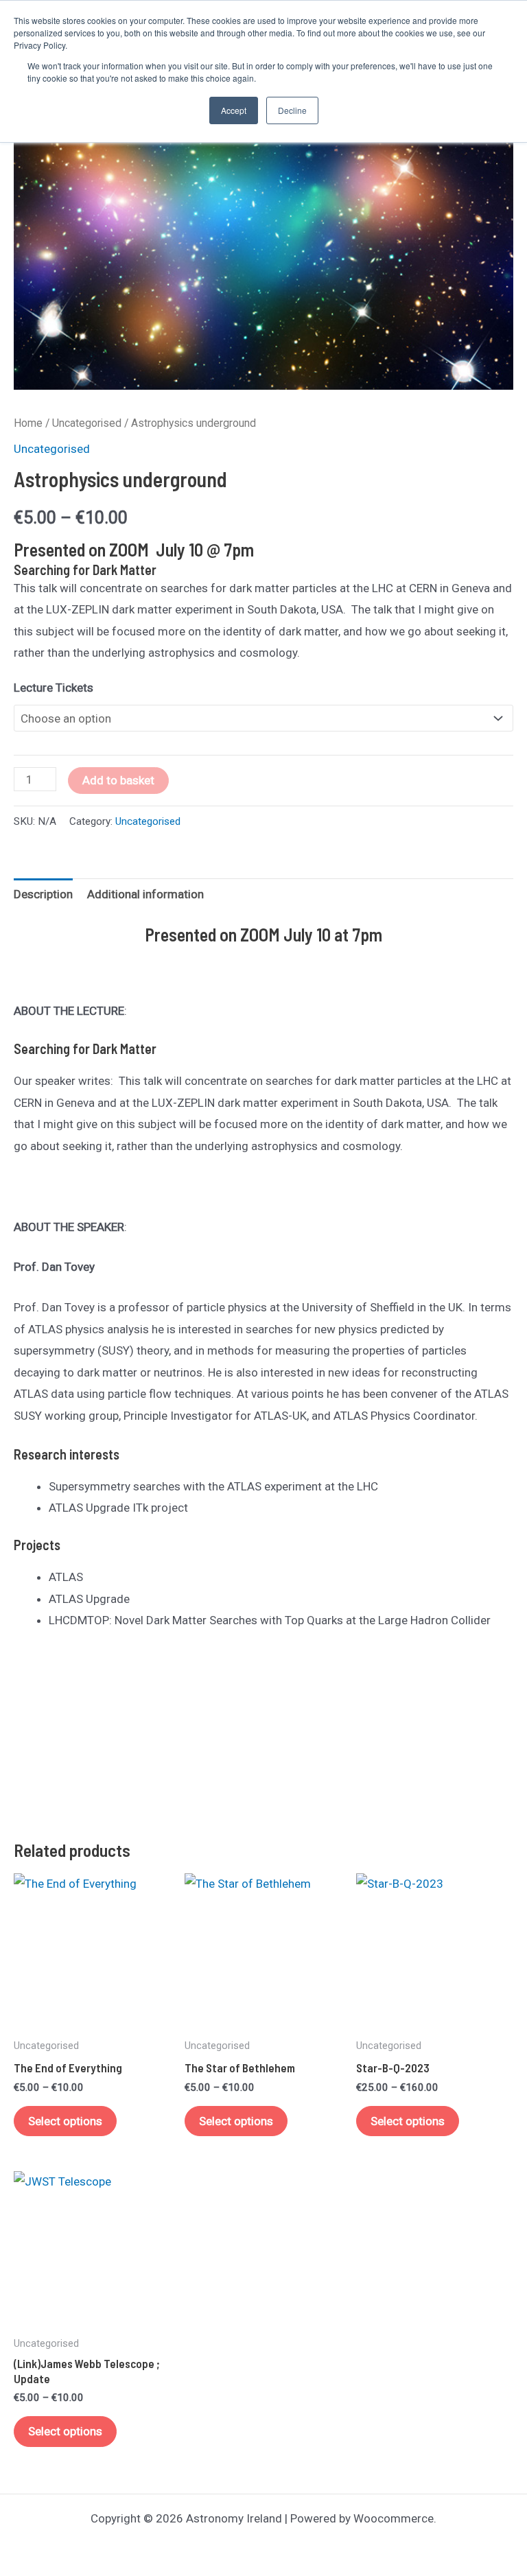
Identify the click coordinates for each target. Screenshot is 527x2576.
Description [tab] (43, 894)
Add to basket (118, 780)
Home (28, 423)
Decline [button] (292, 110)
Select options (65, 2121)
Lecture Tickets (54, 688)
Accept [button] (234, 110)
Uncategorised (87, 423)
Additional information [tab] (145, 894)
